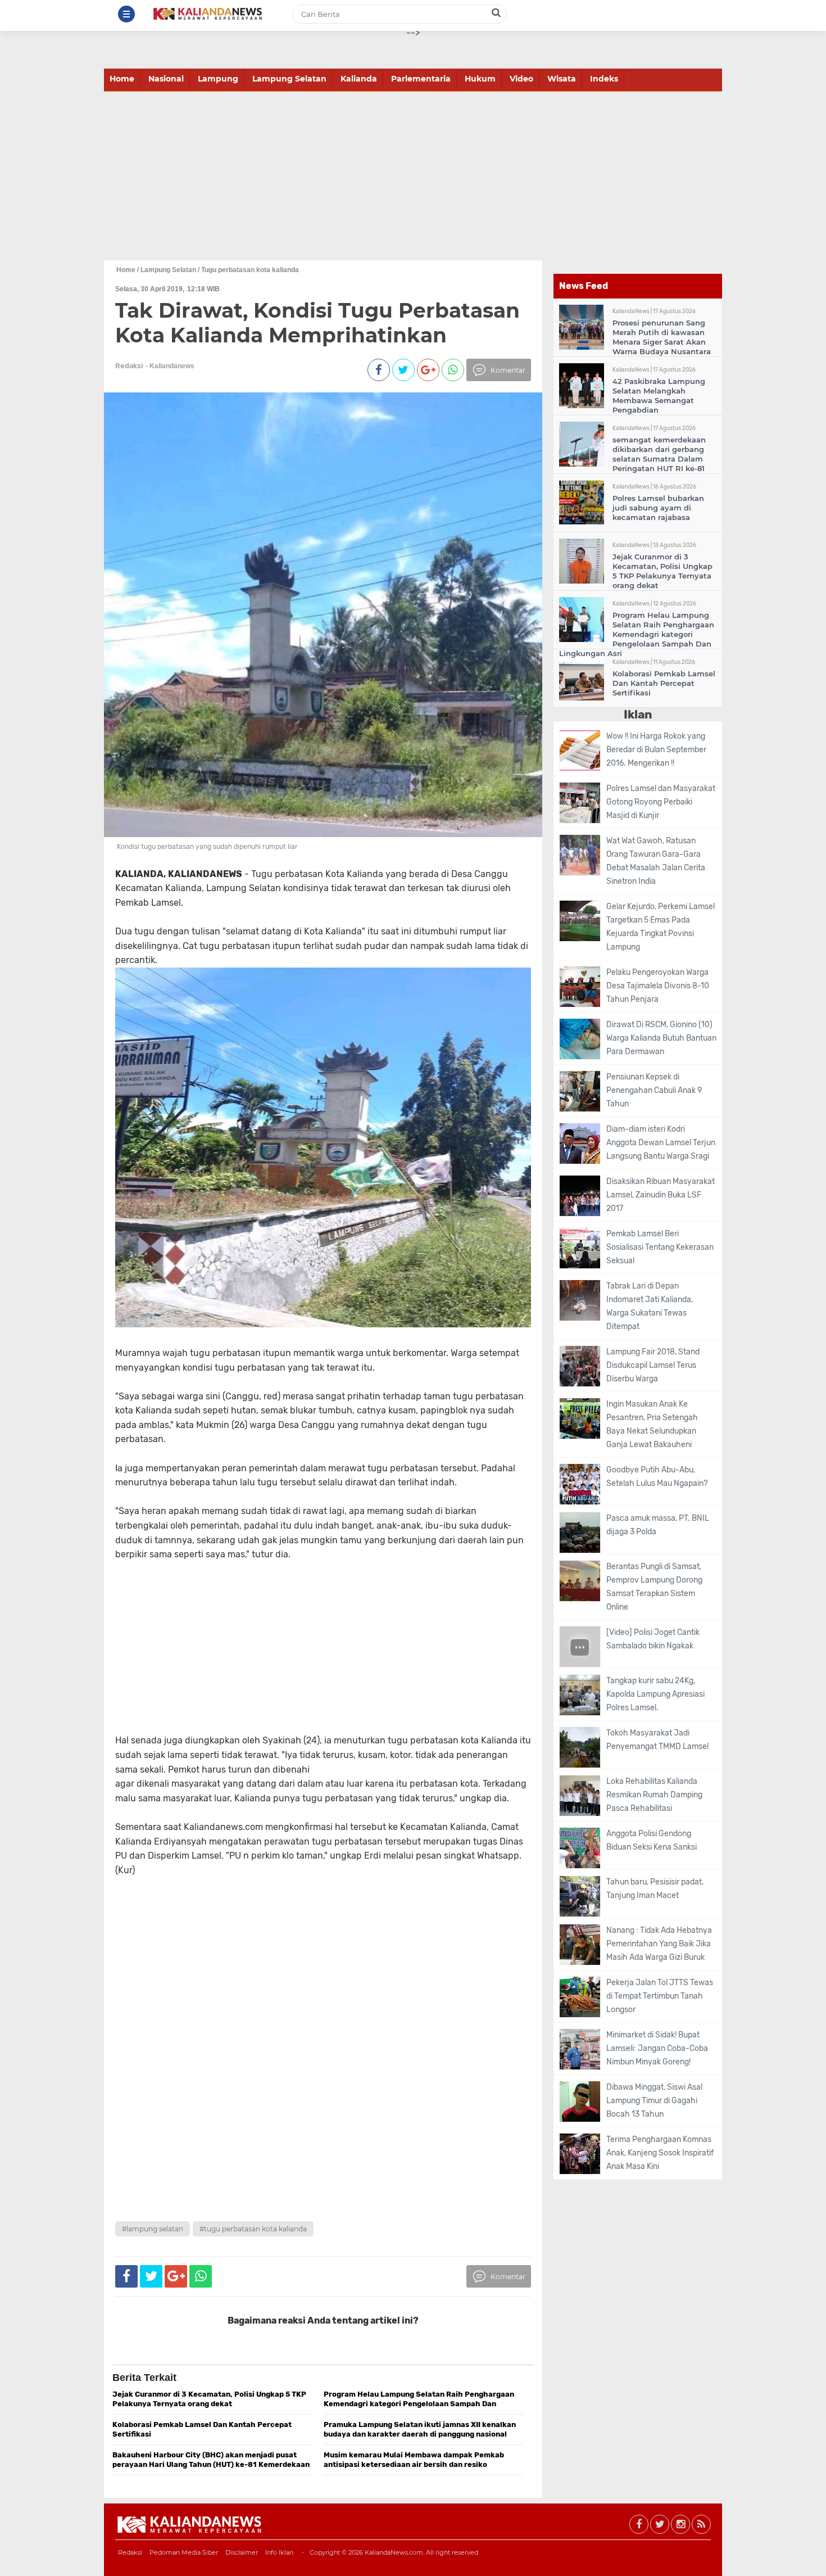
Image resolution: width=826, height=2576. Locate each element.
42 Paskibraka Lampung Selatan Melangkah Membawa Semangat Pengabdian (659, 396)
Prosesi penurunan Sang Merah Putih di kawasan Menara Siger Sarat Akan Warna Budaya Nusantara (662, 337)
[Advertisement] (413, 176)
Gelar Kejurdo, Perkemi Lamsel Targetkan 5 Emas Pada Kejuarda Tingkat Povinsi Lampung (661, 927)
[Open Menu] (126, 14)
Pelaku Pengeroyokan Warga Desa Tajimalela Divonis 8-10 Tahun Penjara (658, 986)
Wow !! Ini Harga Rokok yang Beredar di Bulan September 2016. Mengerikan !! (656, 750)
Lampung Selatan (289, 79)
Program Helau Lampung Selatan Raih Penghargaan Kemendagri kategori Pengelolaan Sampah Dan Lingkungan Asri (637, 634)
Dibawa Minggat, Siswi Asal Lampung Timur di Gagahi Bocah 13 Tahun (654, 2101)
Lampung (218, 79)
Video (521, 79)
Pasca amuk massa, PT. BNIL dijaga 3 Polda (658, 1525)
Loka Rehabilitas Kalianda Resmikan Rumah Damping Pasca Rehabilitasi (654, 1795)
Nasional (166, 79)
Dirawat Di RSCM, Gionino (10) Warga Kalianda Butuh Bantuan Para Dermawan (661, 1038)
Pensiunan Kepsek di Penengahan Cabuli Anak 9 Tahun (654, 1090)
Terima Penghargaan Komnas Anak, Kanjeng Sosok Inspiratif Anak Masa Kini (660, 2153)
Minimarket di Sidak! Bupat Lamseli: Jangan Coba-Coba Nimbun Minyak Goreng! (657, 2048)
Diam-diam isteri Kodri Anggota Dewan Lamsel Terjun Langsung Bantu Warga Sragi (661, 1143)
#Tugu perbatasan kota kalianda (253, 2229)
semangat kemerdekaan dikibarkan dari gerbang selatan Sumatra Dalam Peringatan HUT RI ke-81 (659, 454)
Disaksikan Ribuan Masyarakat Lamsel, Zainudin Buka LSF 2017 (661, 1195)
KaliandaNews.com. (394, 2552)
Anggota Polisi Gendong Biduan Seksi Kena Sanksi (652, 1840)
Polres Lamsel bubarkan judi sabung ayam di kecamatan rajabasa (658, 508)
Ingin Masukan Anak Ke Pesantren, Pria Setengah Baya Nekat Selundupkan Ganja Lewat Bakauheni (652, 1424)
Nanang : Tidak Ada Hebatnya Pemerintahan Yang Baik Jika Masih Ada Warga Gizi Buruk (659, 1944)
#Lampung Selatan (153, 2229)
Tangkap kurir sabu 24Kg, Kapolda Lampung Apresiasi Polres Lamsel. (655, 1694)
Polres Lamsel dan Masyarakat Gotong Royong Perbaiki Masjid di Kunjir (661, 802)
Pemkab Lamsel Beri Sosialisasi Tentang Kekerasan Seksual (660, 1247)
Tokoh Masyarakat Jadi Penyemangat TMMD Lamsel (657, 1740)
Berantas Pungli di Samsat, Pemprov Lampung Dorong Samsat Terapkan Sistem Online (654, 1587)
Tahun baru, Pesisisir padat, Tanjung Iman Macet (655, 1889)
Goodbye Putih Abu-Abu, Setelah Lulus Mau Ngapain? (657, 1477)
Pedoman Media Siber (184, 2552)
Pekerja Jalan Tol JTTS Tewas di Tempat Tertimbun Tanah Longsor (660, 1996)
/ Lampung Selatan (167, 270)
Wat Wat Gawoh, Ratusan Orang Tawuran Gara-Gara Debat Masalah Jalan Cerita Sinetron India (656, 861)
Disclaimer (242, 2552)
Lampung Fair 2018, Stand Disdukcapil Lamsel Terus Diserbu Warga (653, 1365)
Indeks (604, 79)
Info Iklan (279, 2552)
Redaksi (130, 2552)
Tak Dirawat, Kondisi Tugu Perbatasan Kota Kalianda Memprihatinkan (317, 322)
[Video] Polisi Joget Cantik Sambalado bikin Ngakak (653, 1639)
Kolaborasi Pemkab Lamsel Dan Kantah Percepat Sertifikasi (664, 683)
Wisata (562, 79)
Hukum (480, 79)
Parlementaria (421, 79)
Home (122, 79)
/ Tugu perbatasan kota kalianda (248, 270)
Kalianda (359, 79)
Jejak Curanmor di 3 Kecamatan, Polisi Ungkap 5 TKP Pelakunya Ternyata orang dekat (662, 571)
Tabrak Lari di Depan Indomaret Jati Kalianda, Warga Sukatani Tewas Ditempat (650, 1306)
